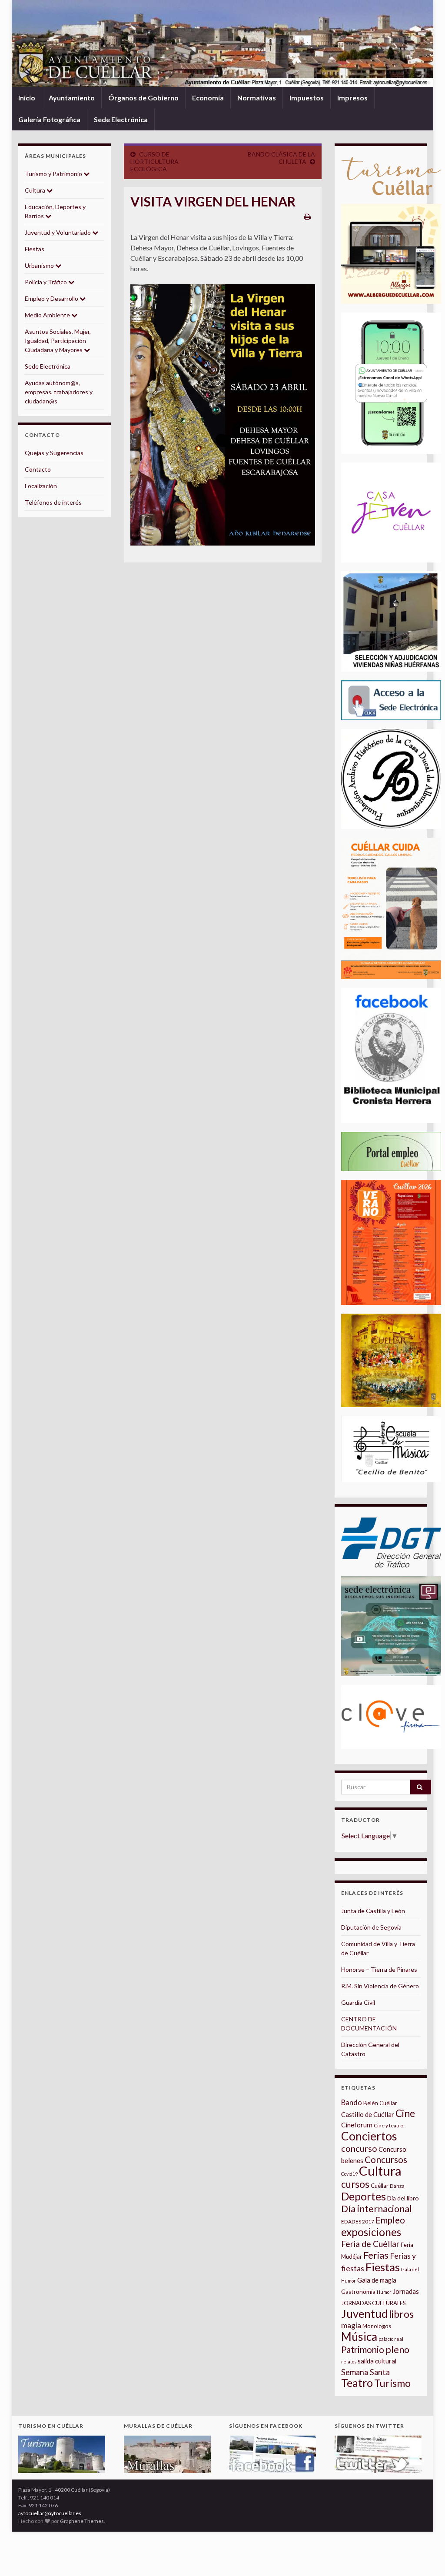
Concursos (386, 2159)
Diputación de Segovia (371, 1927)
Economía (208, 98)
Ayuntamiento (72, 98)
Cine (405, 2113)
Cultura (36, 190)
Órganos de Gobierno (143, 98)
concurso (359, 2148)
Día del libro (403, 2198)
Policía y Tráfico (46, 282)
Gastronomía (358, 2292)
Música (359, 2336)
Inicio (27, 98)
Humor (384, 2292)
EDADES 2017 (358, 2222)
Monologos (377, 2326)
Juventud (364, 2313)
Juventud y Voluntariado (58, 232)
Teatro (357, 2383)
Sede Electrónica (121, 119)
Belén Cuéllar (380, 2103)
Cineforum (357, 2125)
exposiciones (371, 2232)
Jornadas (406, 2291)
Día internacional (377, 2209)
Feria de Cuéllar (370, 2244)
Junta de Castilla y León (373, 1911)
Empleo (390, 2220)
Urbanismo (40, 265)
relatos (349, 2361)
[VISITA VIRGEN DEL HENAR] (223, 415)
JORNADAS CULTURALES (374, 2303)
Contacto (38, 469)
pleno (397, 2350)
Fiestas (35, 249)
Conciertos (369, 2136)
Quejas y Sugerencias (54, 453)
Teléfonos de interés (53, 502)
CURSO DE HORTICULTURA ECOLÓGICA (154, 161)
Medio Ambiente (48, 315)
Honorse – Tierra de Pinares (379, 1969)
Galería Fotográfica (49, 119)
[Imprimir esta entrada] (307, 216)
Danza (397, 2186)
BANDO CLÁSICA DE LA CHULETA (281, 158)
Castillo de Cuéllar (368, 2114)
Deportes (364, 2196)
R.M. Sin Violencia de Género (380, 1986)
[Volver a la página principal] (222, 43)
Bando (352, 2102)
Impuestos (307, 98)
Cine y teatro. (389, 2125)
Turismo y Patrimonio (54, 174)
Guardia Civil (358, 2002)
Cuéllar (380, 2186)
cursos (355, 2184)
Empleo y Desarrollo (52, 298)
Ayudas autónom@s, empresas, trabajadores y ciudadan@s (59, 392)
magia (351, 2325)
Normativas (257, 98)
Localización (41, 486)
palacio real (391, 2339)
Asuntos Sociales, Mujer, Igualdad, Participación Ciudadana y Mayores (58, 341)
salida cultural (377, 2361)
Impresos (352, 98)
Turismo (392, 2383)
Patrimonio (363, 2350)
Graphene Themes (82, 2521)
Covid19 (349, 2174)
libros (401, 2314)
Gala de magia (377, 2280)
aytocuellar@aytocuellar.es (50, 2513)
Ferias (376, 2255)
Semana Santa (365, 2372)
